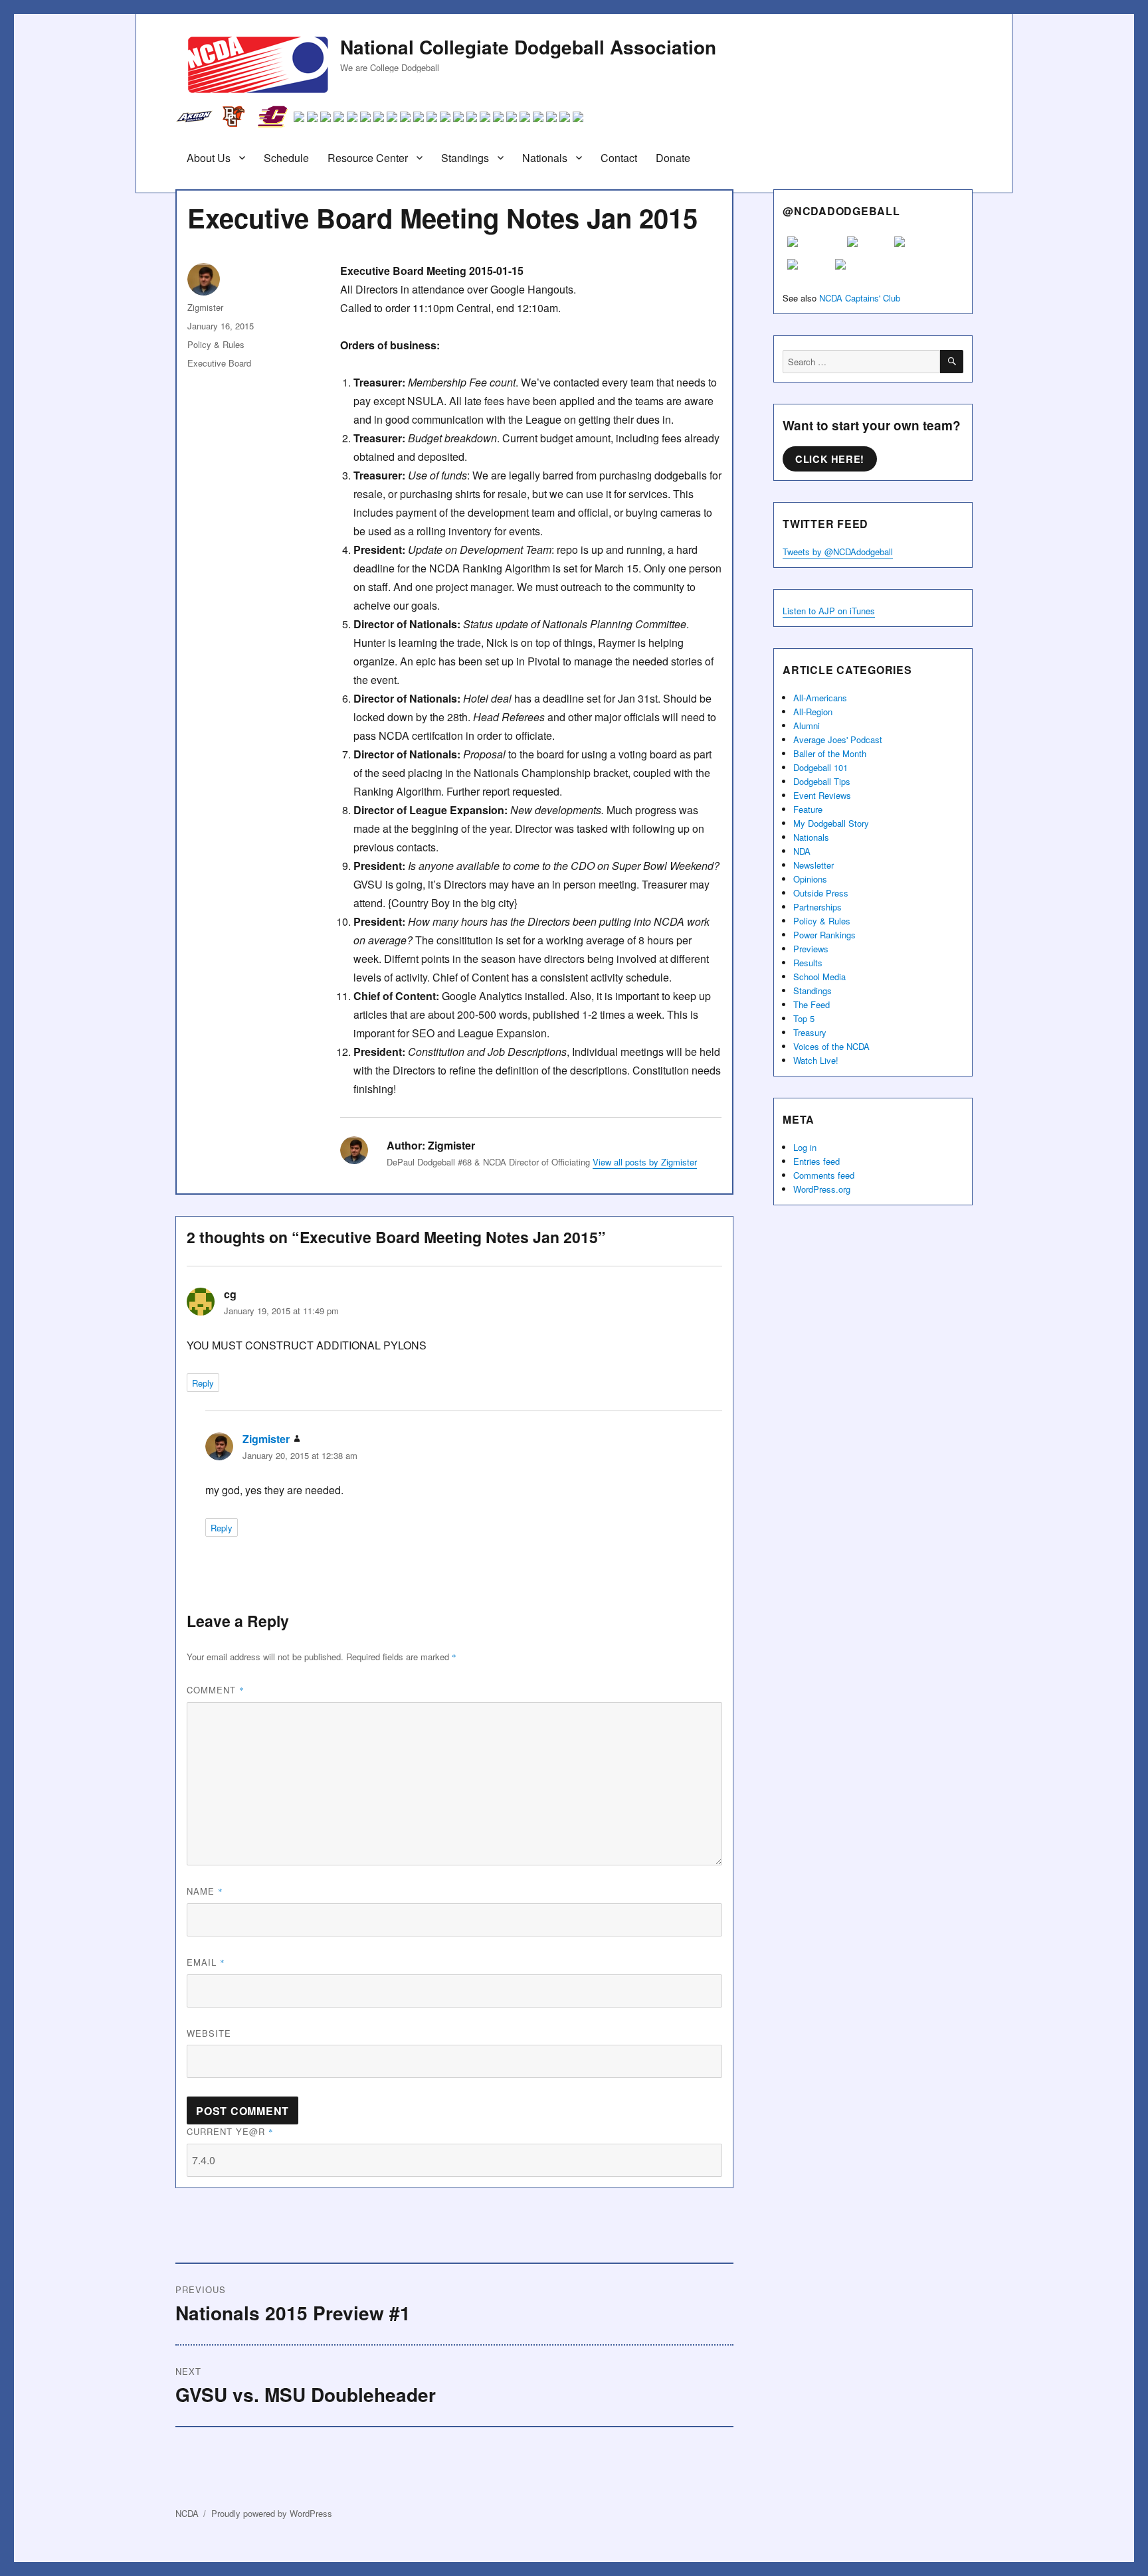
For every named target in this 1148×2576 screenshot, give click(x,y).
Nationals (545, 158)
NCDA (187, 2513)
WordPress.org (822, 1189)
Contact (619, 158)
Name (205, 1891)
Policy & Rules (216, 344)
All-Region (813, 712)
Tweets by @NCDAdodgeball (838, 552)
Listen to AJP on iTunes (829, 611)
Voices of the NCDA (831, 1046)
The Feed (812, 1004)
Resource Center (368, 158)
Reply (203, 1383)
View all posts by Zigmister (645, 1162)
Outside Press (821, 893)
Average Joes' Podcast (838, 739)
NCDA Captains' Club (860, 298)
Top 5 (804, 1018)
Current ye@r (230, 2131)
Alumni (807, 726)
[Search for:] (861, 362)
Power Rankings (824, 935)
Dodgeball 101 (820, 767)
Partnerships (817, 907)
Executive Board (219, 363)
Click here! (830, 459)
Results (808, 963)
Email (206, 1962)
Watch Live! (816, 1060)
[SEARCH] (952, 362)
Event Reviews (822, 795)
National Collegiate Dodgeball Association (528, 47)
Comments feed (824, 1175)
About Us (209, 158)
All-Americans (820, 698)
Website (209, 2033)
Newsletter (813, 865)
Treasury (810, 1032)
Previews (811, 949)
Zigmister (205, 307)
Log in (805, 1147)
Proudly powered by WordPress (272, 2513)
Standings (465, 158)
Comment (216, 1690)
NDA (802, 851)
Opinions (810, 879)
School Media (819, 977)
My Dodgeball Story (831, 823)
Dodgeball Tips (822, 781)
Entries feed (816, 1161)
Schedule (286, 158)
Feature (808, 809)
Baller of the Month (830, 753)
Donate (673, 158)
